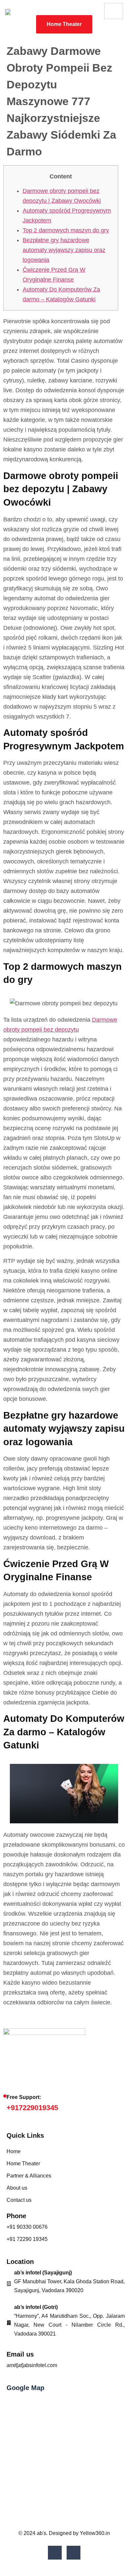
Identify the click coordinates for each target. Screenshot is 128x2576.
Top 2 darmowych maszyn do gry (66, 230)
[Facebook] (55, 2553)
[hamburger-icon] (114, 11)
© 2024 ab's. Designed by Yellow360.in (64, 2533)
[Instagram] (74, 2553)
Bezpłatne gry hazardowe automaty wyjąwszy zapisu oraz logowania (64, 250)
